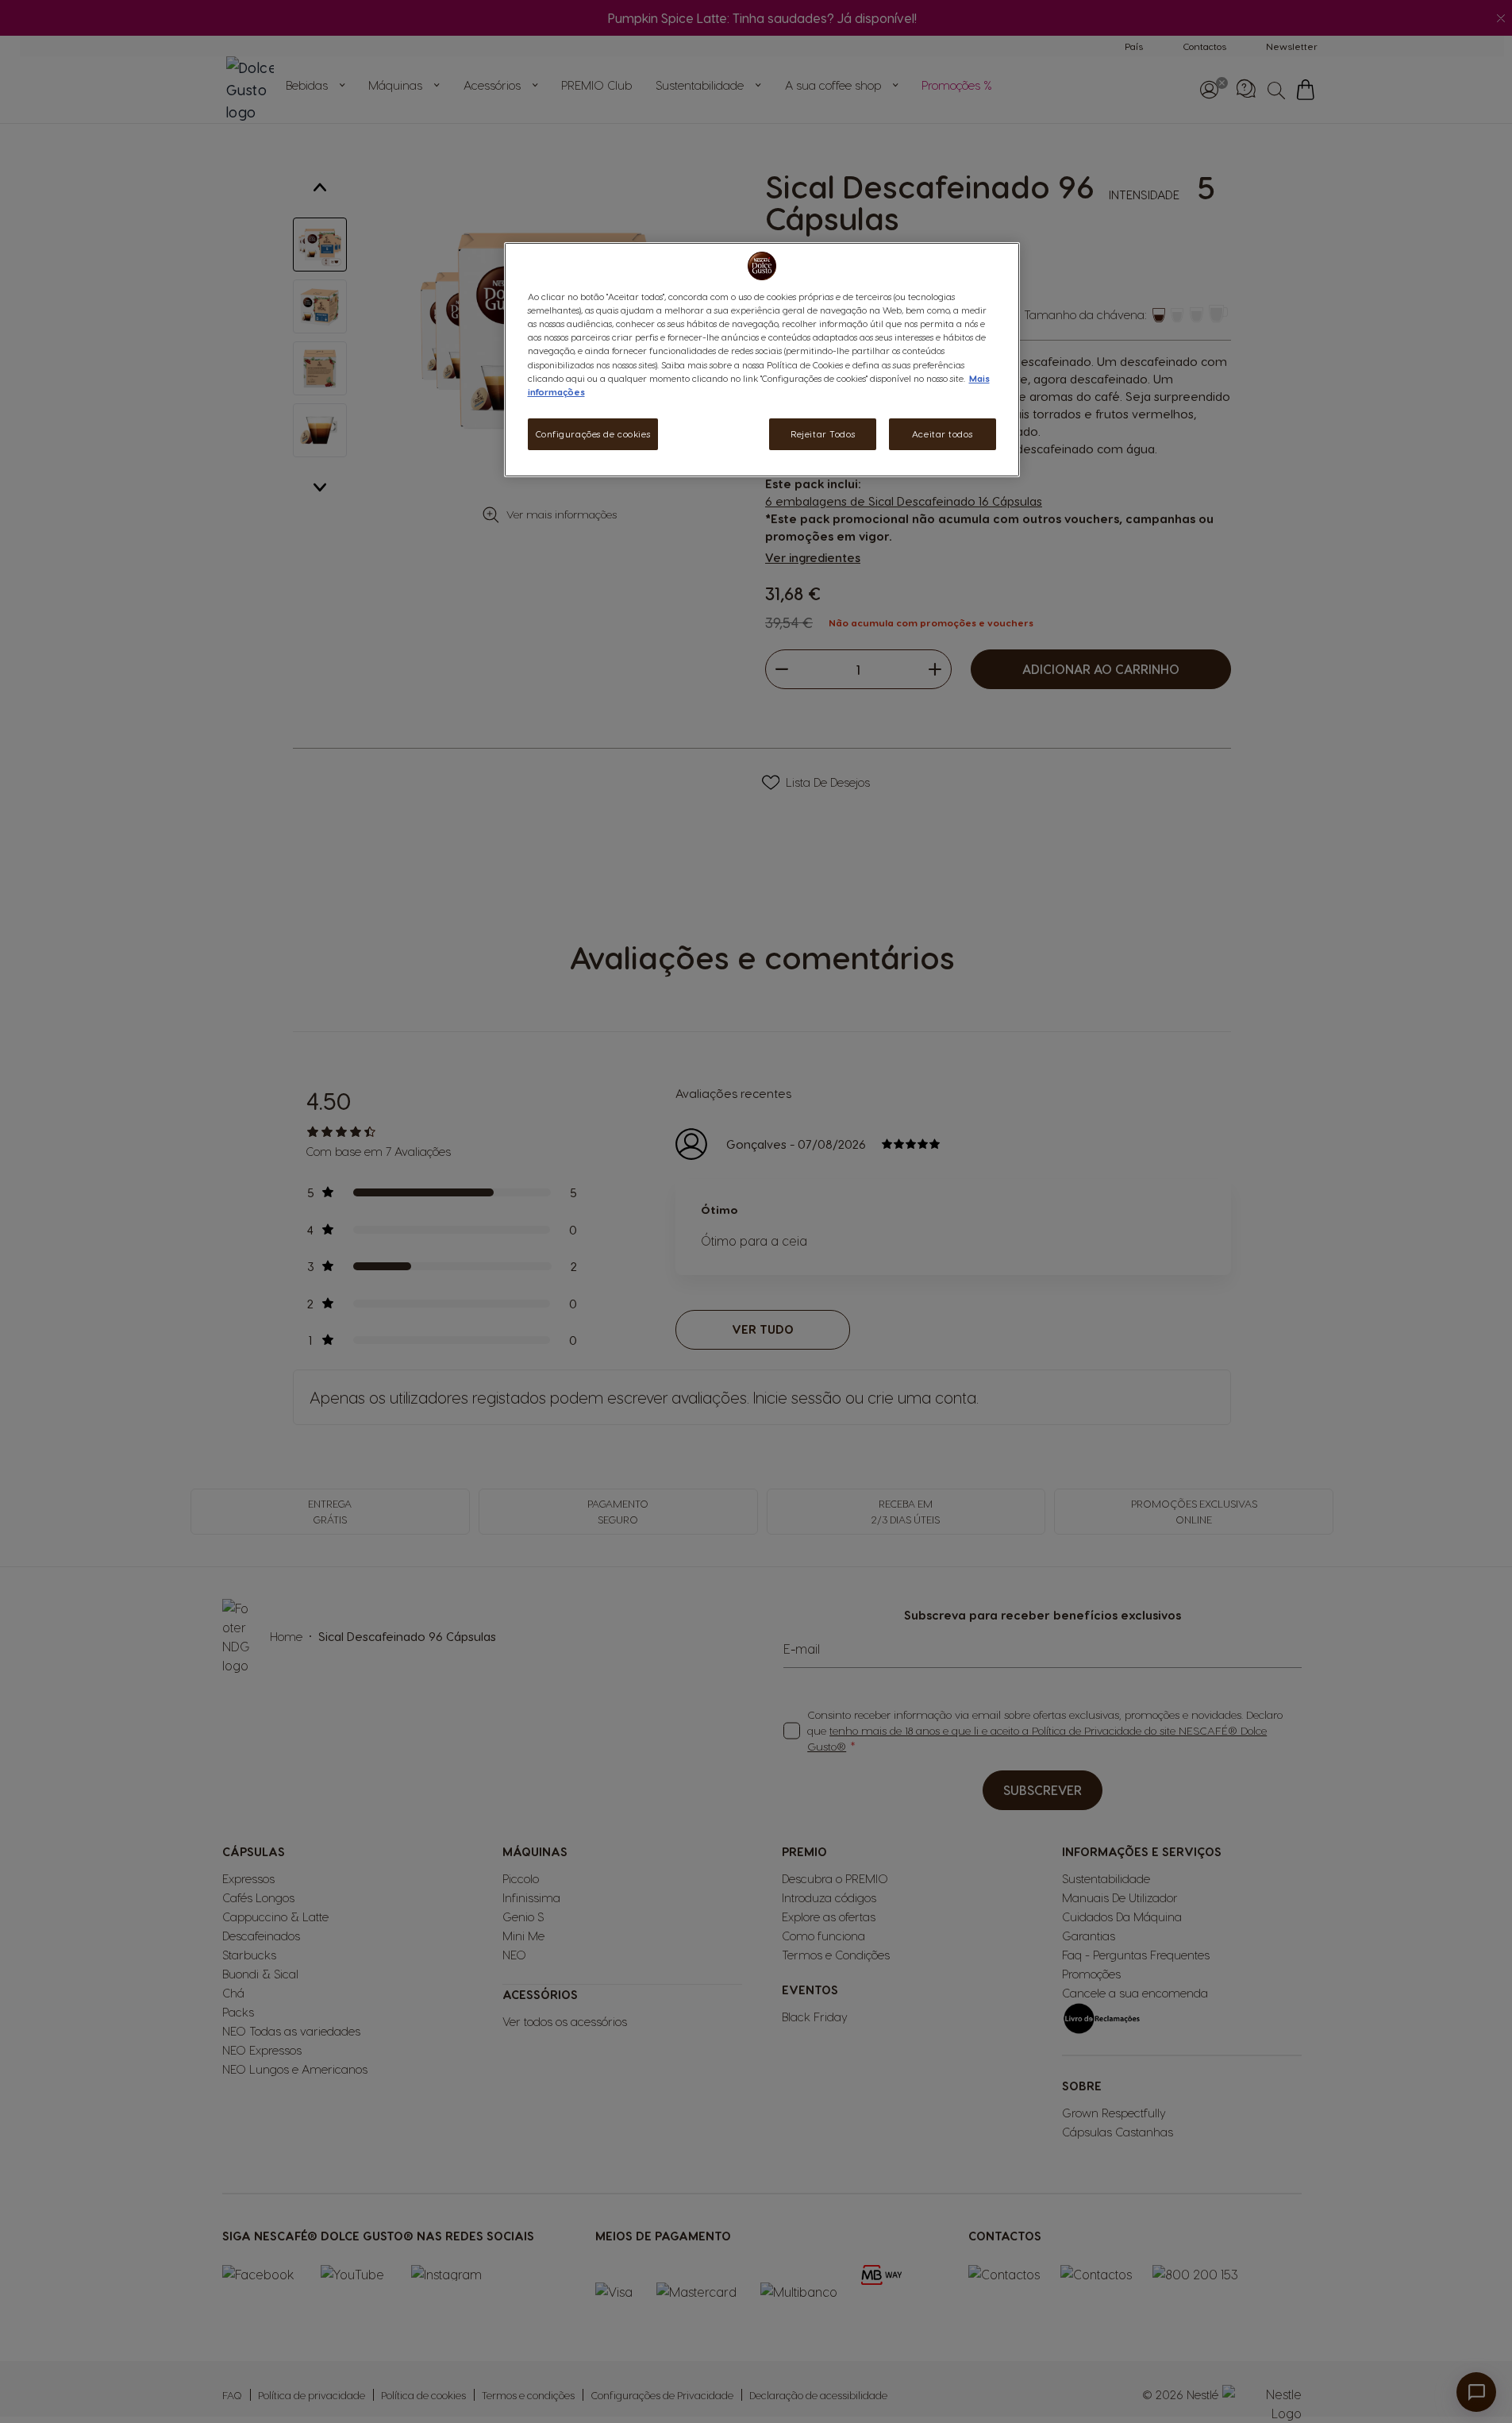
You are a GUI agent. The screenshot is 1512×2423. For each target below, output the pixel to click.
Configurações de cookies (593, 434)
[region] (762, 359)
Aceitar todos (942, 434)
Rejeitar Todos (823, 434)
